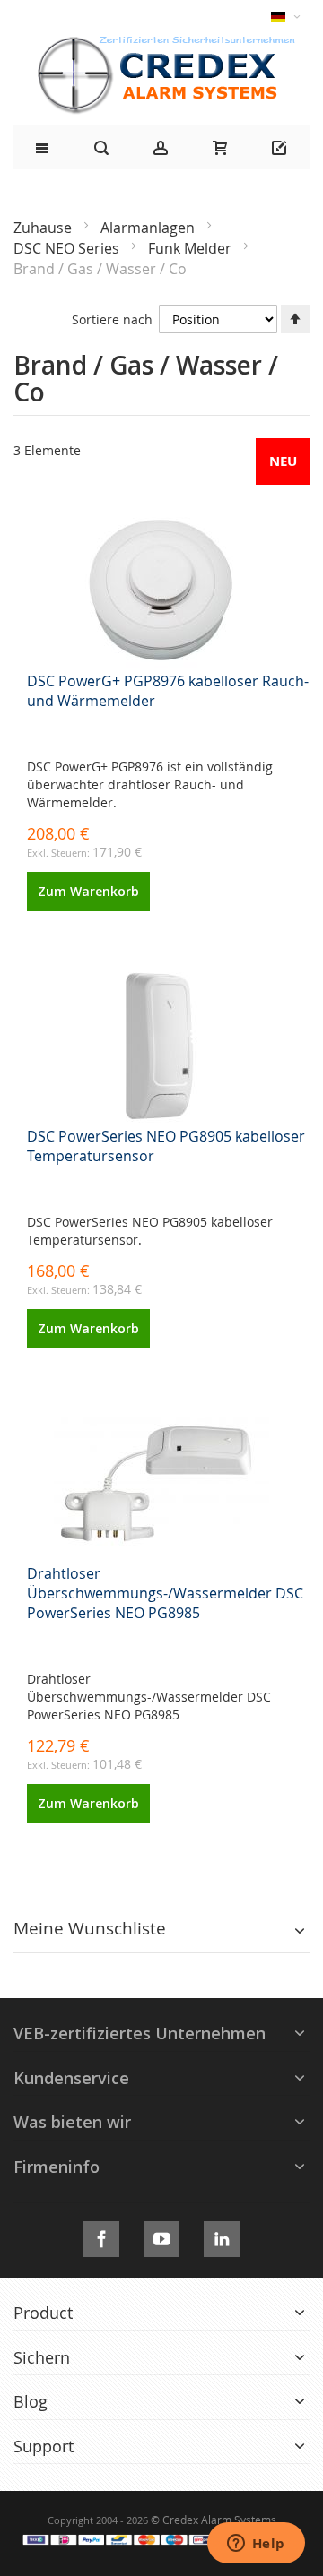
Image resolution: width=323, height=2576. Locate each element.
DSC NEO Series (68, 248)
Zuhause (44, 228)
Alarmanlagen (149, 228)
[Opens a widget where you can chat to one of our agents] (256, 2545)
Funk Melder (192, 248)
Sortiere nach (112, 319)
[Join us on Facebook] (101, 2236)
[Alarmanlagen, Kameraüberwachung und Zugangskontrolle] (161, 41)
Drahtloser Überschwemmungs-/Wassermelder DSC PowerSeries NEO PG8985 (165, 1593)
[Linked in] (222, 2236)
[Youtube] (161, 2236)
